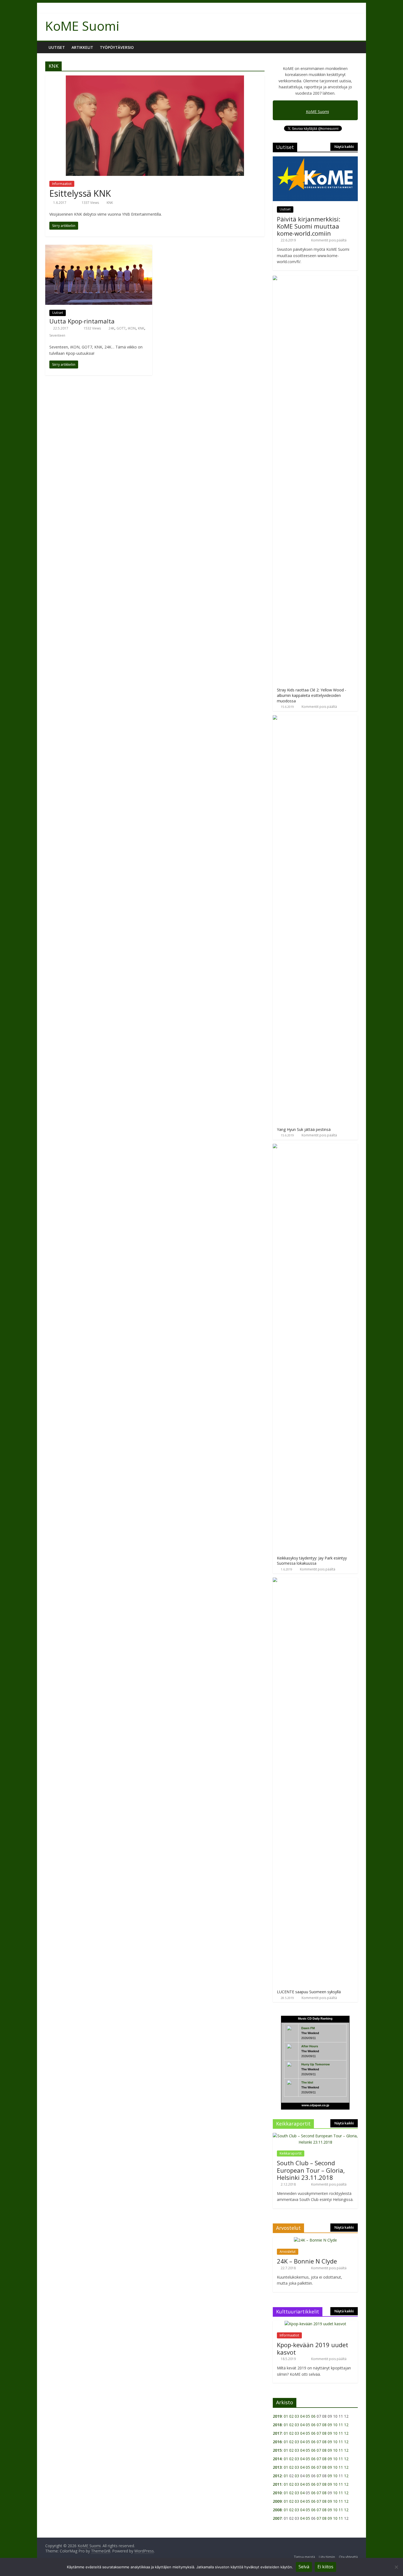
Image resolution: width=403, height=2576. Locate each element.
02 (291, 2416)
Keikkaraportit (291, 2153)
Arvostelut (288, 2252)
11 (341, 2425)
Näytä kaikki (344, 147)
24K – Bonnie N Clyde (307, 2261)
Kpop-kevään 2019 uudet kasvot (313, 2348)
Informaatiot (62, 184)
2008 (277, 2510)
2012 (277, 2476)
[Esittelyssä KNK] (155, 79)
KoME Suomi (82, 26)
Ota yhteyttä (348, 2557)
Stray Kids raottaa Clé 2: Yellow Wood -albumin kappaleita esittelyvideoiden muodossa (312, 695)
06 (313, 2416)
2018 (277, 2425)
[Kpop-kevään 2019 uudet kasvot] (315, 2324)
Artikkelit (82, 47)
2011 (277, 2484)
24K (111, 328)
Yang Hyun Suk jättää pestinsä (304, 1129)
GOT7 (121, 328)
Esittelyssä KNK (80, 193)
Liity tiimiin (327, 2557)
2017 (277, 2433)
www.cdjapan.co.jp (315, 2105)
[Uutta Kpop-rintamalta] (99, 248)
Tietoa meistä (304, 2557)
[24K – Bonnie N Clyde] (315, 2240)
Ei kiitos (325, 2567)
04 (302, 2416)
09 (330, 2425)
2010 (277, 2493)
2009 (277, 2501)
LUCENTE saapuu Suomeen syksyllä (309, 1992)
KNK (110, 203)
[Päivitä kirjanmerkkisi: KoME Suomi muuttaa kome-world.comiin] (315, 159)
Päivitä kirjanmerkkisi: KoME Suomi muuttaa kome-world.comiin (309, 226)
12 (346, 2425)
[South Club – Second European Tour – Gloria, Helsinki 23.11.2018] (315, 2136)
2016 (277, 2442)
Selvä (304, 2567)
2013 (277, 2467)
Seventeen (57, 335)
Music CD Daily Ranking (315, 2018)
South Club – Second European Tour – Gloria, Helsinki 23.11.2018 (311, 2170)
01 (286, 2416)
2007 (277, 2518)
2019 (277, 2416)
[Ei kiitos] (396, 2567)
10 (335, 2425)
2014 (277, 2459)
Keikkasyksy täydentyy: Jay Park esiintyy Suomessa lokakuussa (312, 1561)
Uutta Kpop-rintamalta (82, 321)
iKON (132, 328)
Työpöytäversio (117, 47)
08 (324, 2425)
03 (297, 2416)
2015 (277, 2450)
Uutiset (57, 47)
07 (319, 2425)
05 (308, 2416)
